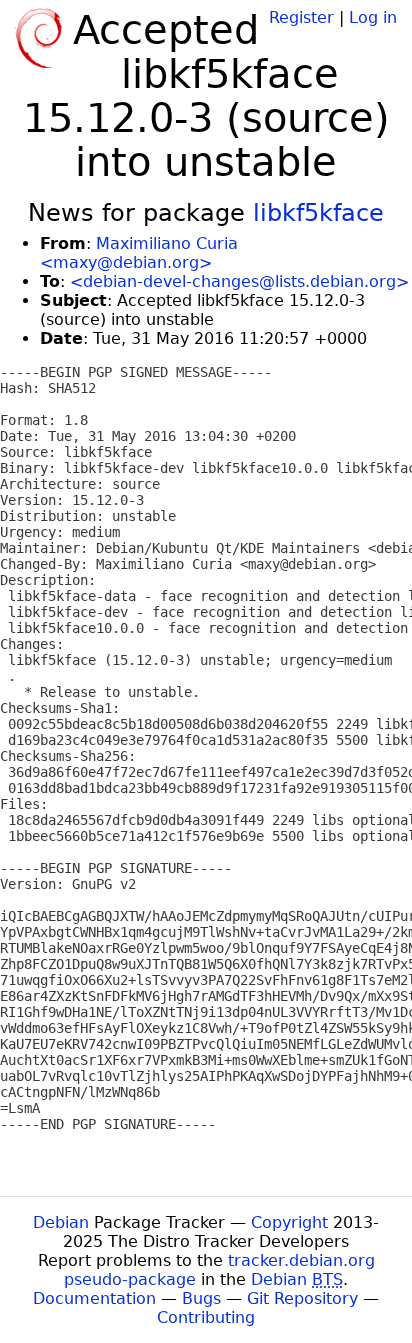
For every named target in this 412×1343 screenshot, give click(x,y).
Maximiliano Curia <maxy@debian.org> (139, 253)
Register (301, 17)
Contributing (206, 1317)
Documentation (94, 1298)
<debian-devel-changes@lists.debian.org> (239, 281)
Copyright (289, 1222)
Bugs (201, 1298)
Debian (61, 1222)
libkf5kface (318, 213)
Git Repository (302, 1298)
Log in (373, 17)
